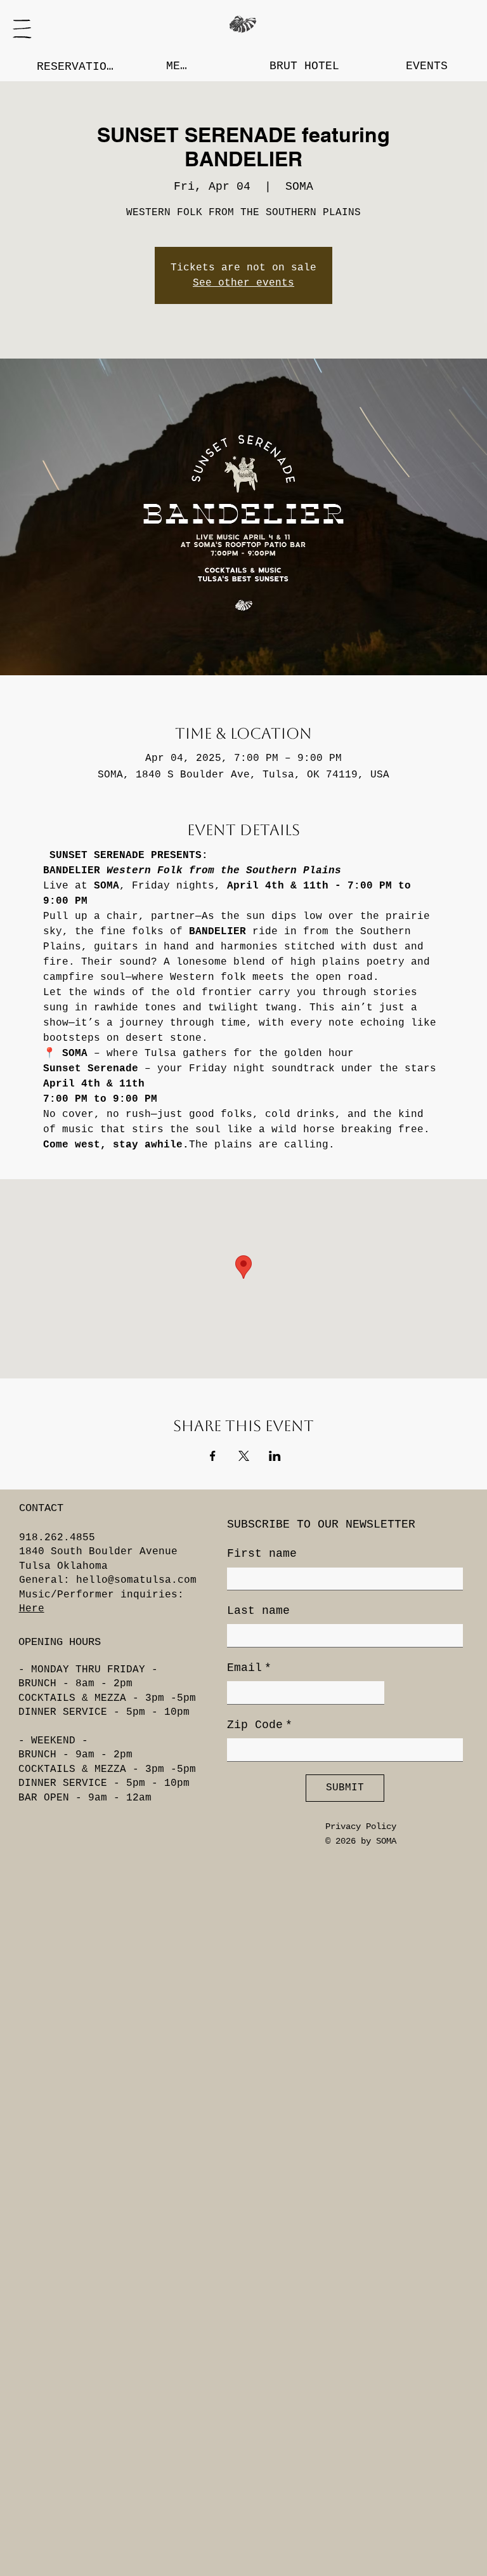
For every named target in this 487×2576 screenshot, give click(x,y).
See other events (243, 283)
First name (262, 1554)
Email (249, 1668)
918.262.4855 (57, 1538)
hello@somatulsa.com (136, 1580)
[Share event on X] (244, 1456)
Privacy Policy (361, 1826)
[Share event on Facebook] (213, 1456)
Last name (258, 1611)
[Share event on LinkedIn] (275, 1456)
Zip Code (260, 1725)
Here (32, 1609)
